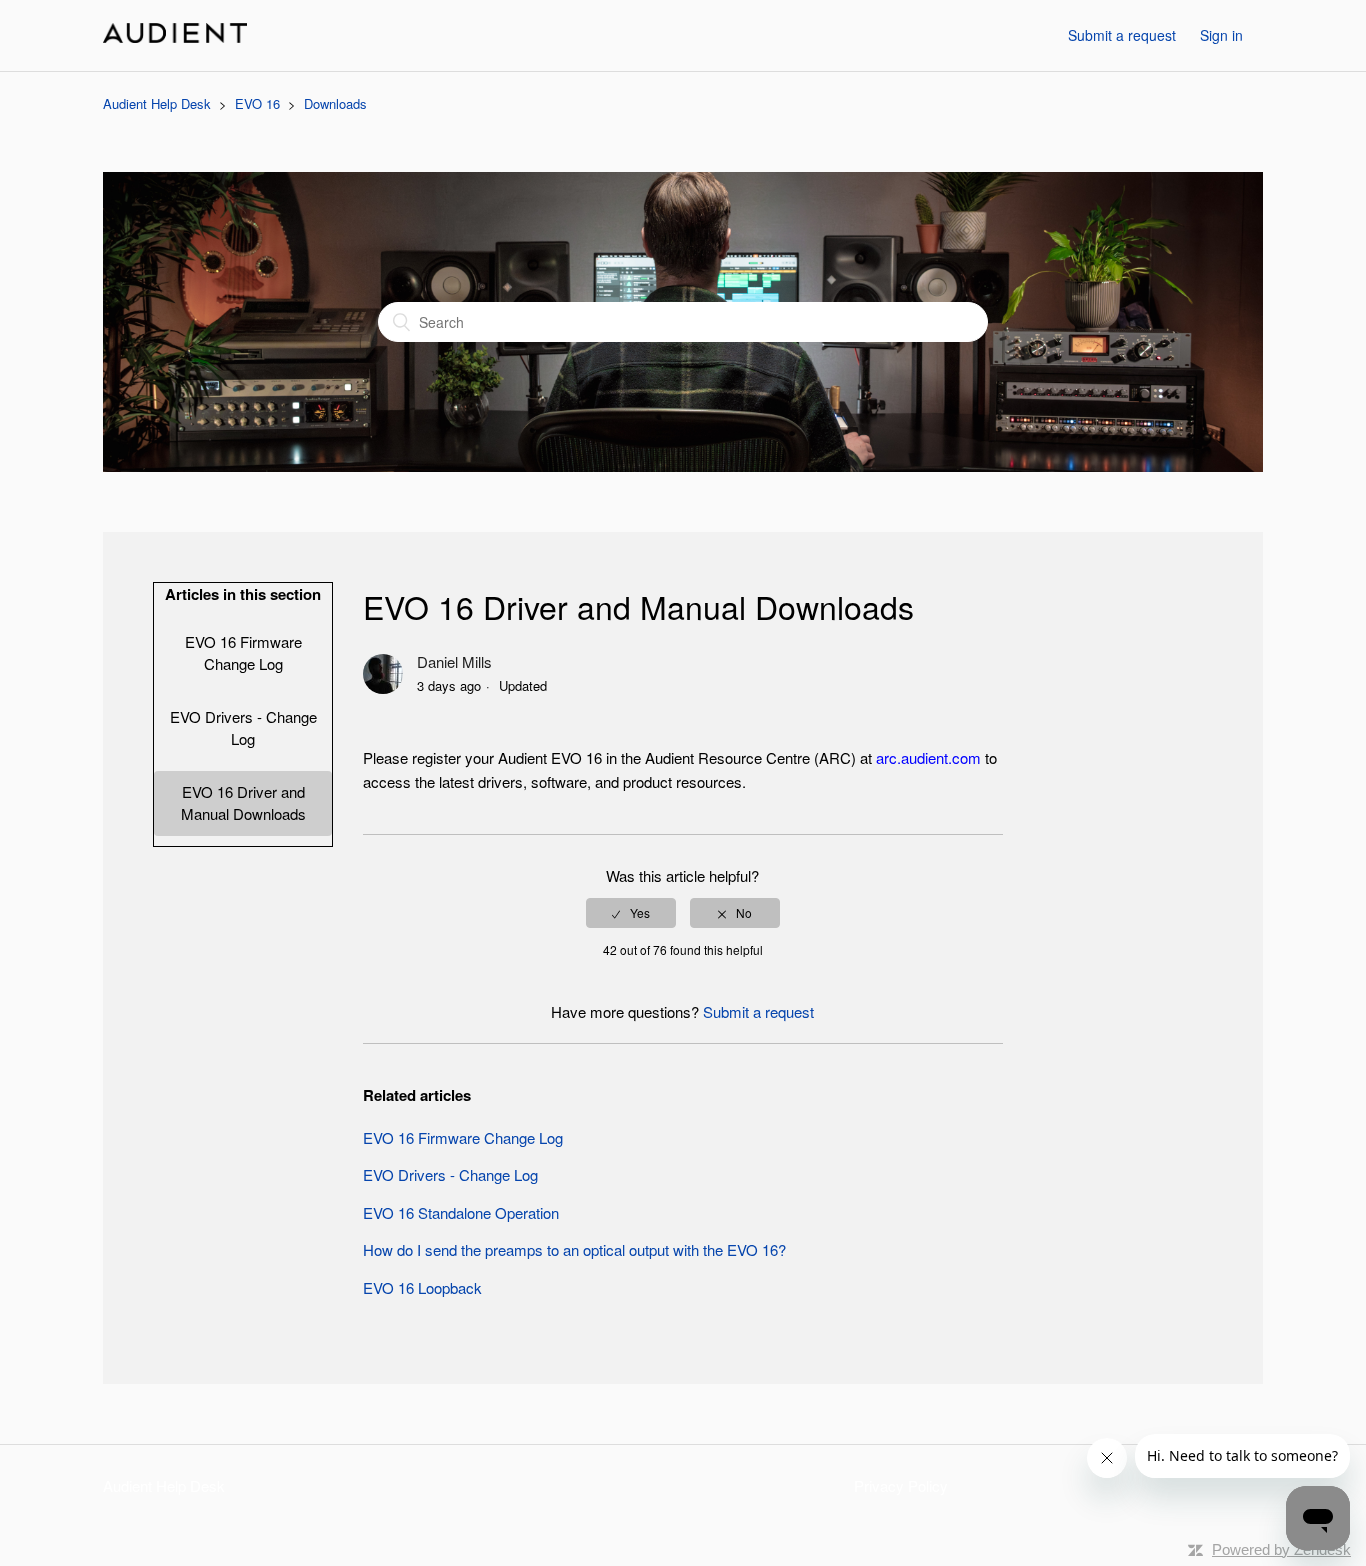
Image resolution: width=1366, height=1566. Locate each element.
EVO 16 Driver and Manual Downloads (243, 803)
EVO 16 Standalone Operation (461, 1212)
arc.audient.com (928, 757)
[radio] (631, 913)
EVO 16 (257, 103)
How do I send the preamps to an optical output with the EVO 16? (574, 1249)
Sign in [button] (1221, 35)
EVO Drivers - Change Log (243, 728)
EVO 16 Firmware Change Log (243, 653)
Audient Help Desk (157, 103)
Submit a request (1122, 35)
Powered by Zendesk (1281, 1549)
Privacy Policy (901, 1485)
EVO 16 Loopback (422, 1287)
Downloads (335, 103)
